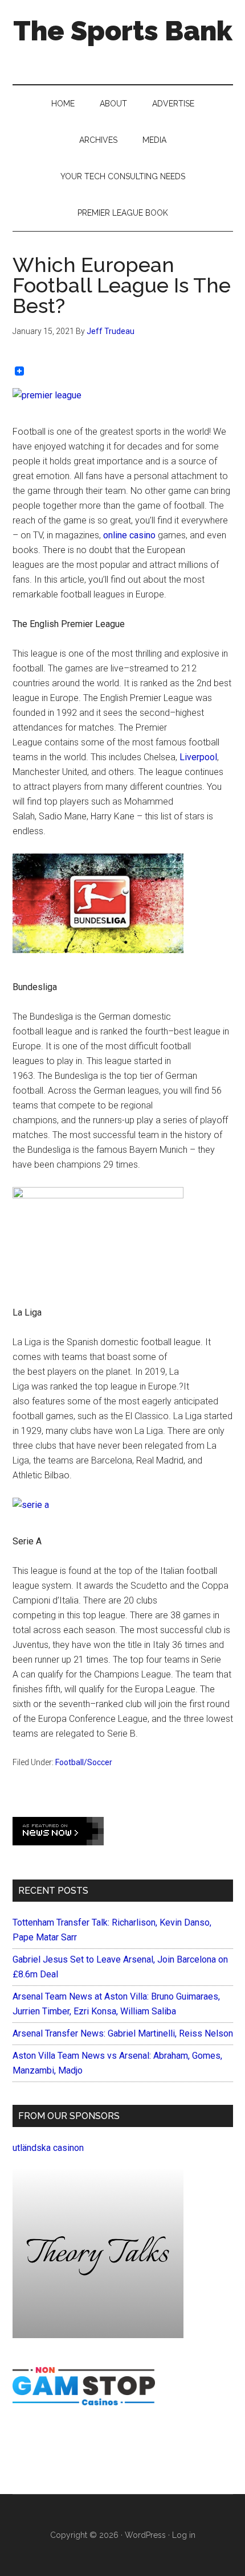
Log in (184, 2535)
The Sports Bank (123, 31)
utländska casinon (48, 2148)
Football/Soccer (84, 1762)
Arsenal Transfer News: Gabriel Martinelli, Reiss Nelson (123, 2033)
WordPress (145, 2535)
